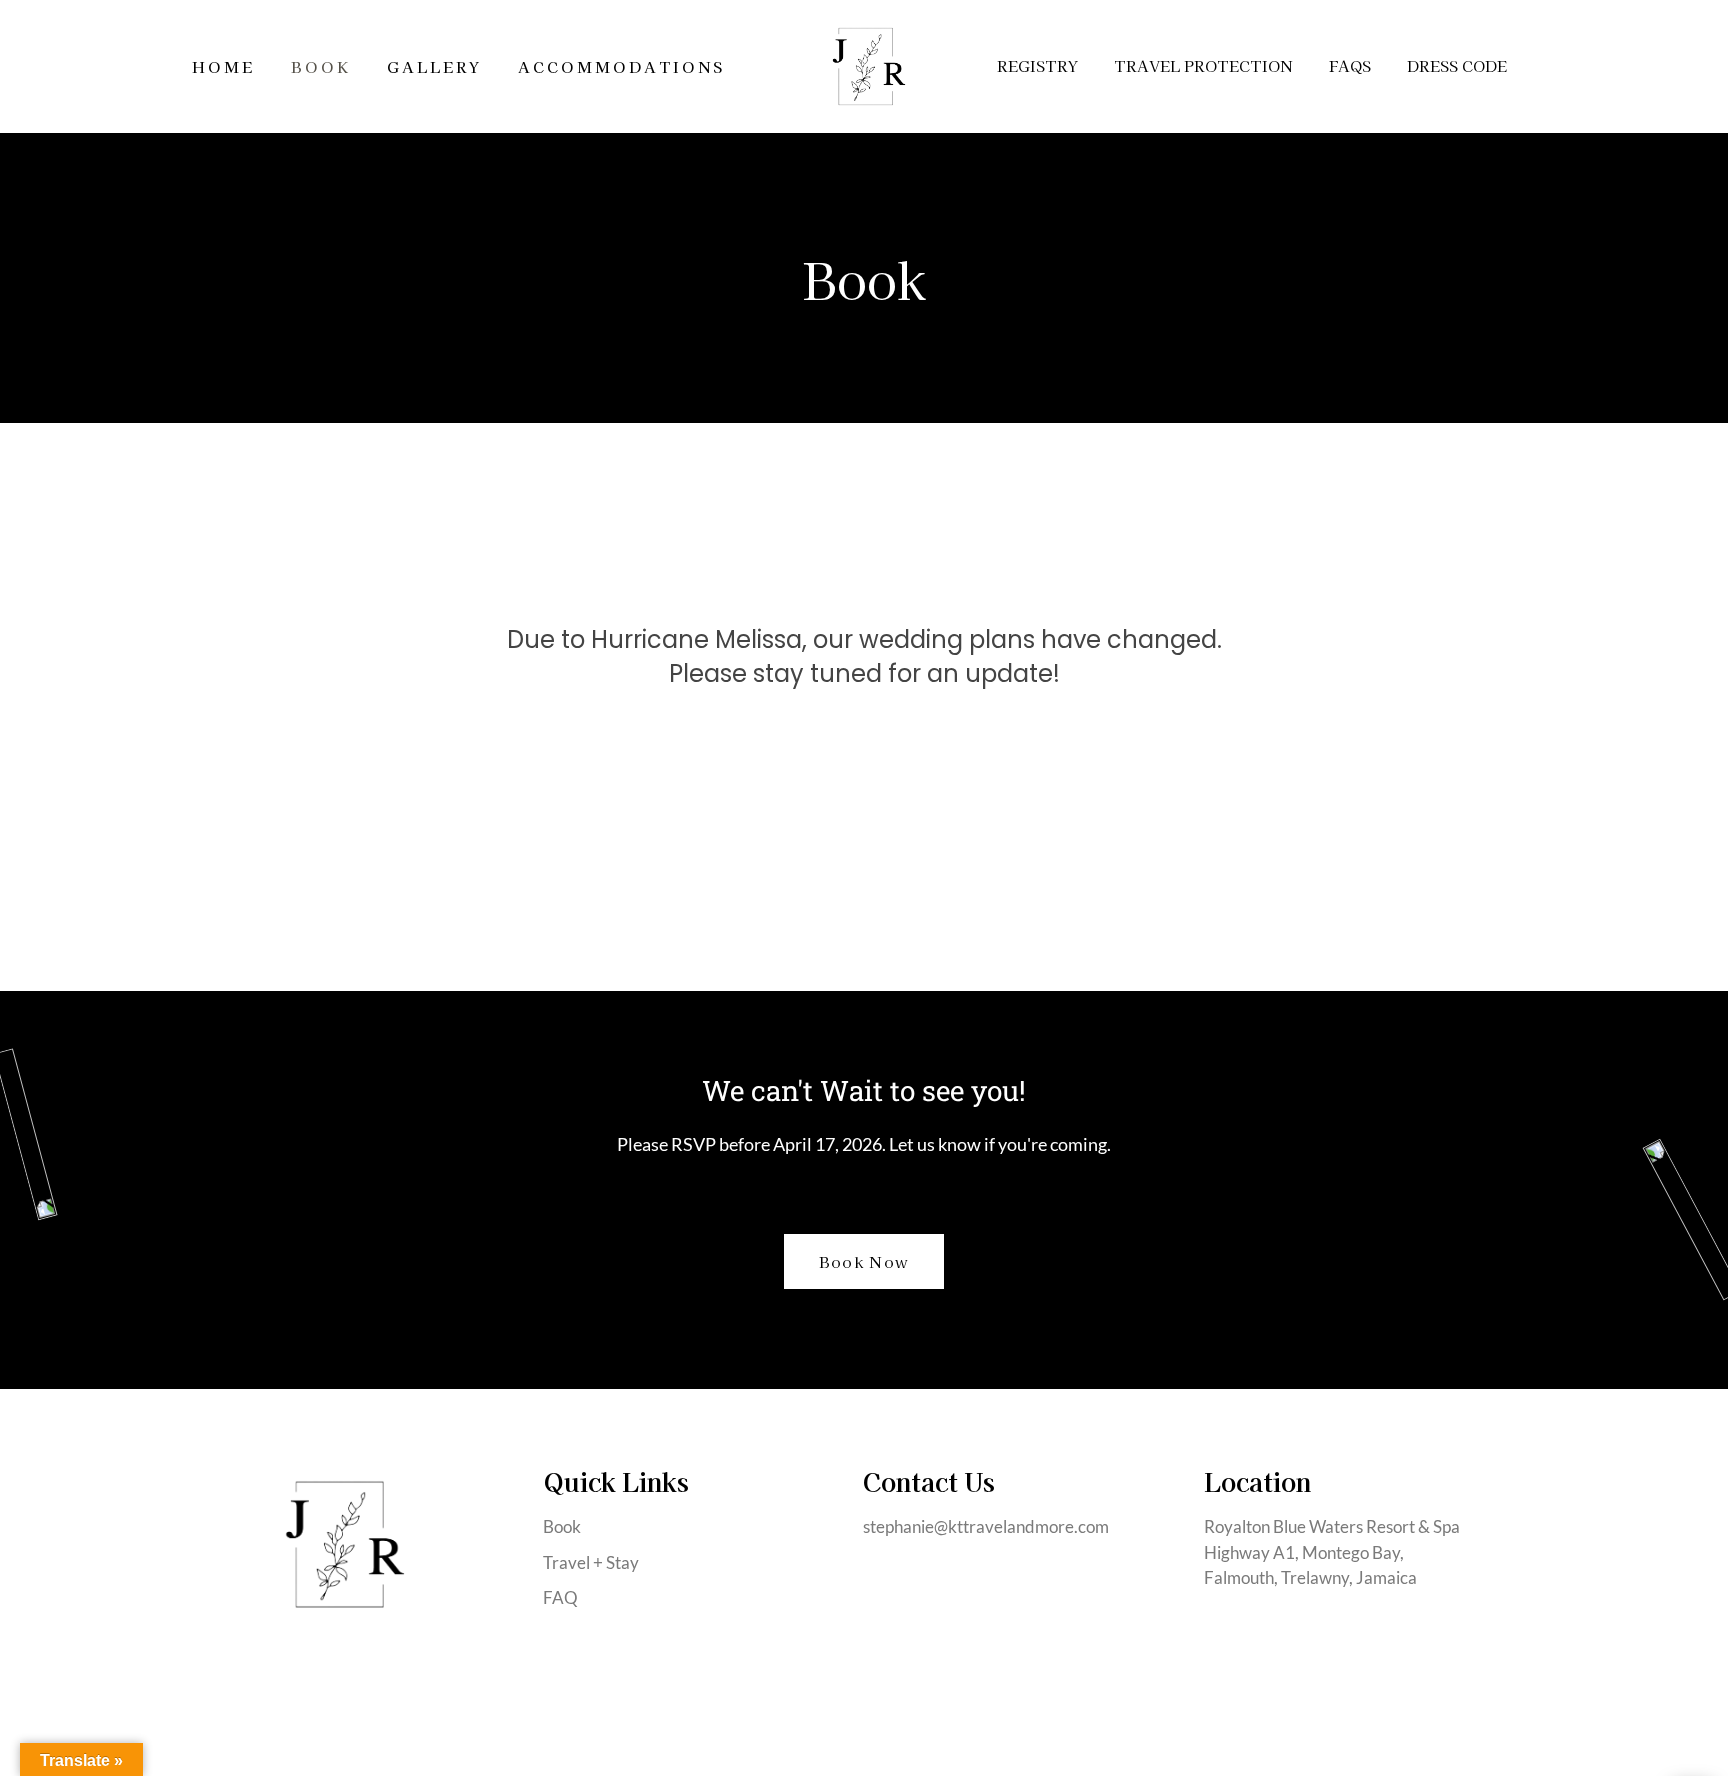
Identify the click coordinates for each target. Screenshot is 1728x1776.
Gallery (434, 66)
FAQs (1350, 65)
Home (223, 66)
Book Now (864, 1261)
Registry (1037, 65)
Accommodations (621, 66)
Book (321, 66)
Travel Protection (1203, 65)
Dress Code (1457, 65)
